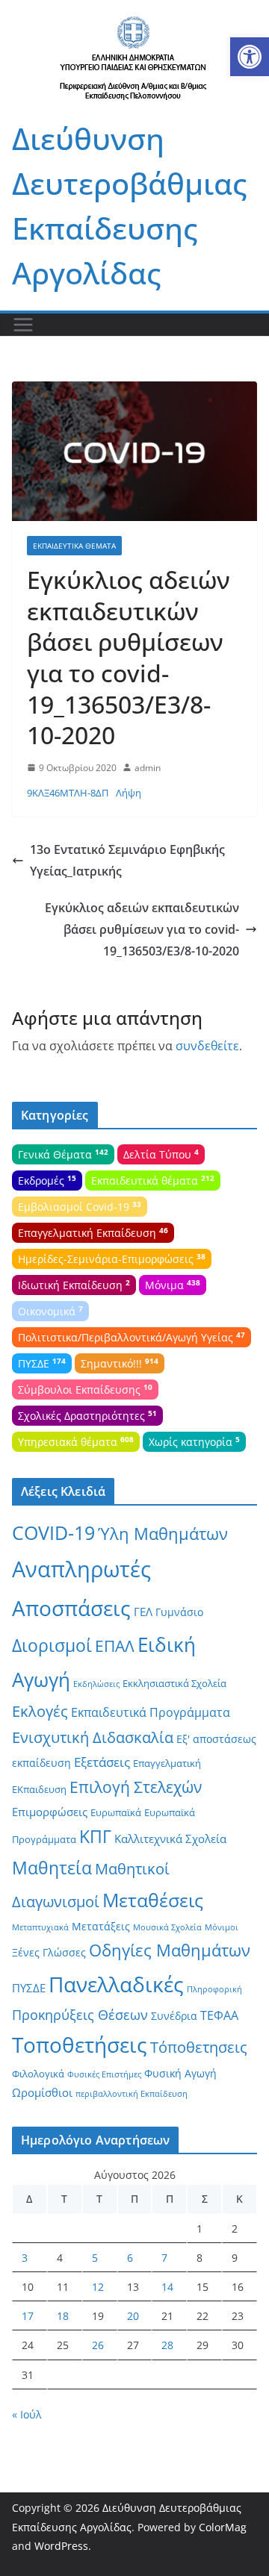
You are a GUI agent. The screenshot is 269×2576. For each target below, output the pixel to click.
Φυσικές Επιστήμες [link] (104, 2074)
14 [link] (167, 2287)
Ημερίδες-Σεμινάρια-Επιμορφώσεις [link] (112, 1259)
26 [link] (98, 2345)
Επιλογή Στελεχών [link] (136, 1787)
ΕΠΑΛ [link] (115, 1646)
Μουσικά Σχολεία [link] (167, 1927)
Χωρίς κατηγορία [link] (194, 1441)
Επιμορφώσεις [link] (50, 1812)
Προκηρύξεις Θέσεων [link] (80, 2015)
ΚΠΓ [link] (95, 1837)
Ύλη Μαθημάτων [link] (163, 1534)
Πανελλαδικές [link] (116, 1984)
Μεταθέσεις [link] (153, 1900)
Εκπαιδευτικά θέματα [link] (74, 546)
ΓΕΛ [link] (143, 1612)
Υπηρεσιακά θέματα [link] (76, 1441)
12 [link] (98, 2287)
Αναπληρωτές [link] (81, 1569)
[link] (250, 57)
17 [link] (28, 2316)
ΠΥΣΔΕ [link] (42, 1363)
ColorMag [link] (223, 2527)
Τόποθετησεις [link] (199, 2047)
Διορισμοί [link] (52, 1646)
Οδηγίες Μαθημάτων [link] (170, 1950)
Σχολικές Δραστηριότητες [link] (87, 1415)
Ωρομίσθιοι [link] (42, 2092)
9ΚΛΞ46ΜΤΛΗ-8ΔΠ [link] (68, 793)
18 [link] (63, 2316)
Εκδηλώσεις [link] (96, 1684)
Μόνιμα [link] (173, 1285)
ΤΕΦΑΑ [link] (219, 2015)
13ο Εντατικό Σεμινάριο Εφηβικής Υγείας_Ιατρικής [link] (127, 860)
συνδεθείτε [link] (207, 1046)
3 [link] (25, 2258)
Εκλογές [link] (40, 1711)
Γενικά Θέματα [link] (63, 1154)
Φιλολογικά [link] (38, 2074)
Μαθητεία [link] (52, 1868)
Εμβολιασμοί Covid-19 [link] (80, 1206)
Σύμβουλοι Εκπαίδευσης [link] (85, 1389)
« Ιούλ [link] (27, 2414)
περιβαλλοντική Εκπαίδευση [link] (132, 2094)
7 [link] (164, 2258)
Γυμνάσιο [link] (179, 1612)
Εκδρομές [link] (47, 1180)
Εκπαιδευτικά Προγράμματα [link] (151, 1712)
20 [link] (133, 2316)
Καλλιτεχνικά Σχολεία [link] (170, 1839)
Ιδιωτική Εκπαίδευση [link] (74, 1285)
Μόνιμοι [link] (222, 1927)
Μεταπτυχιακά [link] (40, 1927)
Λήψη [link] (129, 793)
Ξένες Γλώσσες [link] (49, 1952)
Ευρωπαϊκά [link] (116, 1812)
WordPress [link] (61, 2546)
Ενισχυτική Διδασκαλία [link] (93, 1737)
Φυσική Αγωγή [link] (180, 2073)
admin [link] (148, 768)
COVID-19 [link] (53, 1533)
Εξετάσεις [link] (102, 1762)
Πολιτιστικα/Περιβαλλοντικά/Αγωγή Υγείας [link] (132, 1337)
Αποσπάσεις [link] (71, 1608)
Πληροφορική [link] (214, 1989)
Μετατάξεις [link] (101, 1926)
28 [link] (167, 2345)
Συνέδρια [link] (174, 2016)
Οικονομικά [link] (50, 1311)
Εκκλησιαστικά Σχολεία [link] (174, 1683)
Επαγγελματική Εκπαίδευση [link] (93, 1232)
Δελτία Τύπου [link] (161, 1154)
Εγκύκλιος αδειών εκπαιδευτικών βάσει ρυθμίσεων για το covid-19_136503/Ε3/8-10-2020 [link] (142, 929)
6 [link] (130, 2258)
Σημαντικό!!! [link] (120, 1363)
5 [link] (95, 2258)
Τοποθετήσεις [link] (80, 2045)
